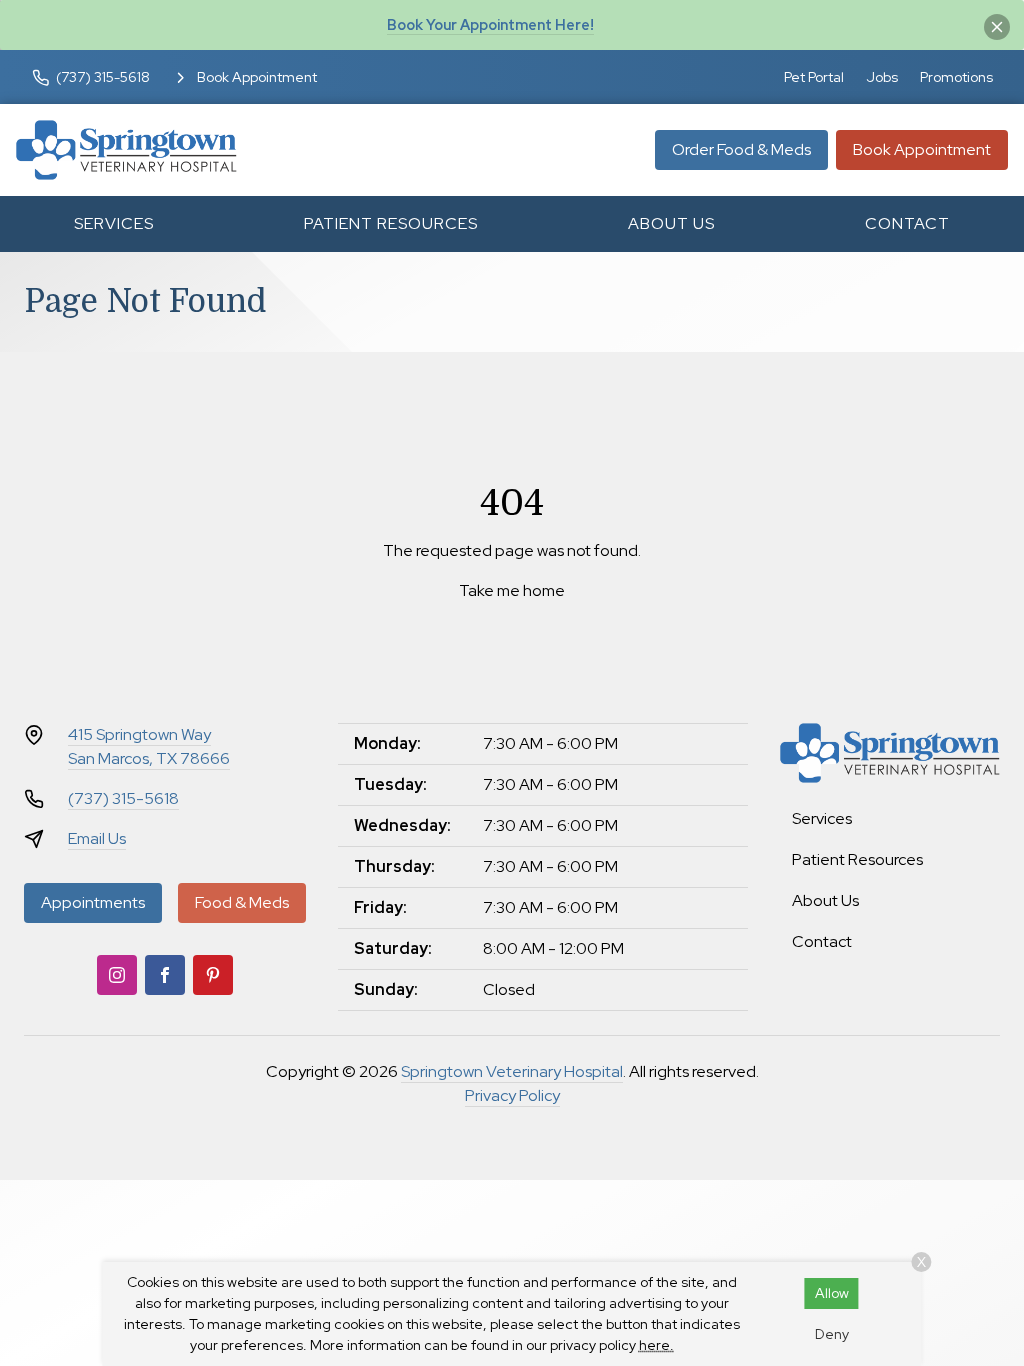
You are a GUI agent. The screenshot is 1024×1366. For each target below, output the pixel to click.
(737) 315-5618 (123, 798)
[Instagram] (117, 975)
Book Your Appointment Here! (490, 24)
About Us (671, 223)
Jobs (882, 77)
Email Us (97, 838)
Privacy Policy (512, 1095)
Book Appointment (922, 149)
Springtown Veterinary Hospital (512, 1071)
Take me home (512, 590)
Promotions (956, 77)
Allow (832, 1293)
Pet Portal (814, 77)
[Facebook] (165, 975)
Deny (832, 1334)
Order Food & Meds (741, 149)
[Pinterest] (213, 975)
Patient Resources (391, 223)
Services (114, 223)
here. (656, 1345)
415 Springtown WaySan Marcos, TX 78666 (149, 746)
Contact (907, 223)
